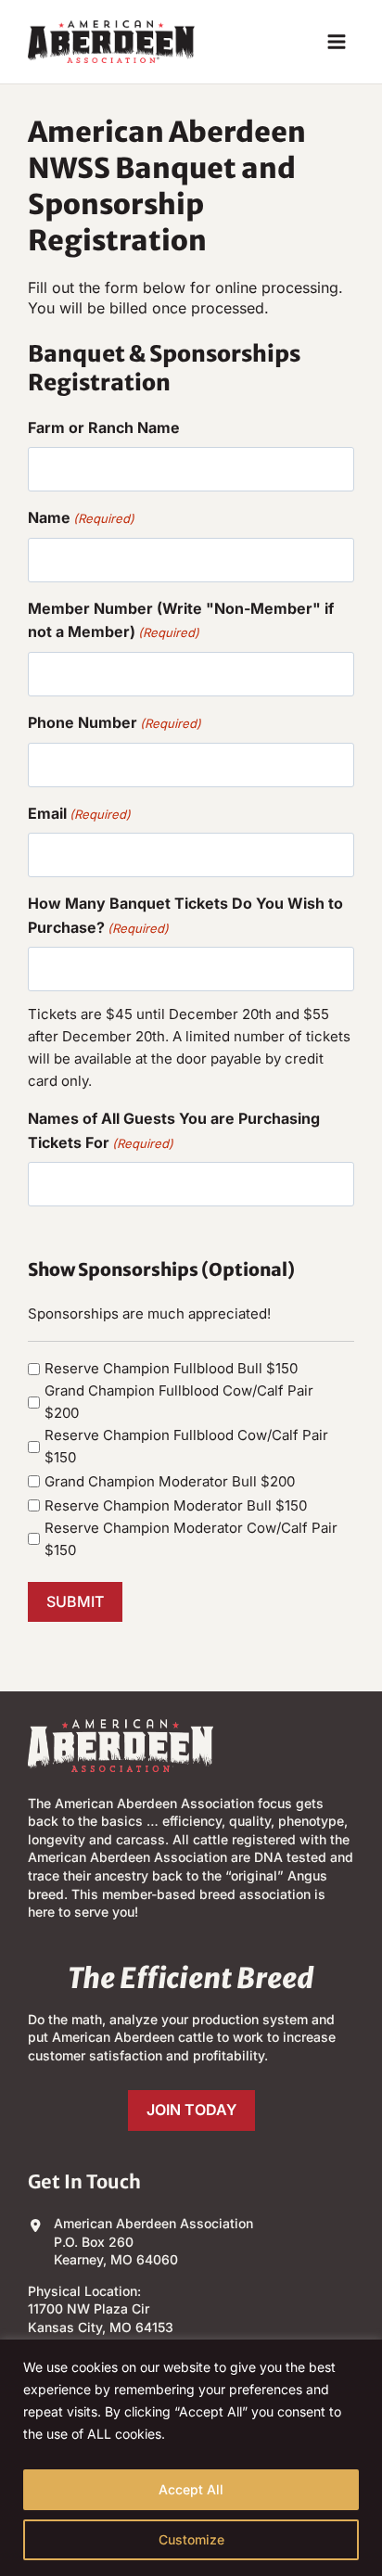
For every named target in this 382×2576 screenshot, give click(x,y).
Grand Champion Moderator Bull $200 (170, 1481)
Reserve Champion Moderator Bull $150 (176, 1505)
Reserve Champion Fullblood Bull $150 (171, 1368)
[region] (191, 2458)
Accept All (191, 2489)
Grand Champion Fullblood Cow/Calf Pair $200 (179, 1402)
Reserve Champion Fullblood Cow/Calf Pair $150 (186, 1446)
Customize (191, 2539)
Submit (75, 1601)
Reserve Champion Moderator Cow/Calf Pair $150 (191, 1539)
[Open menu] (336, 41)
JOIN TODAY (191, 2110)
